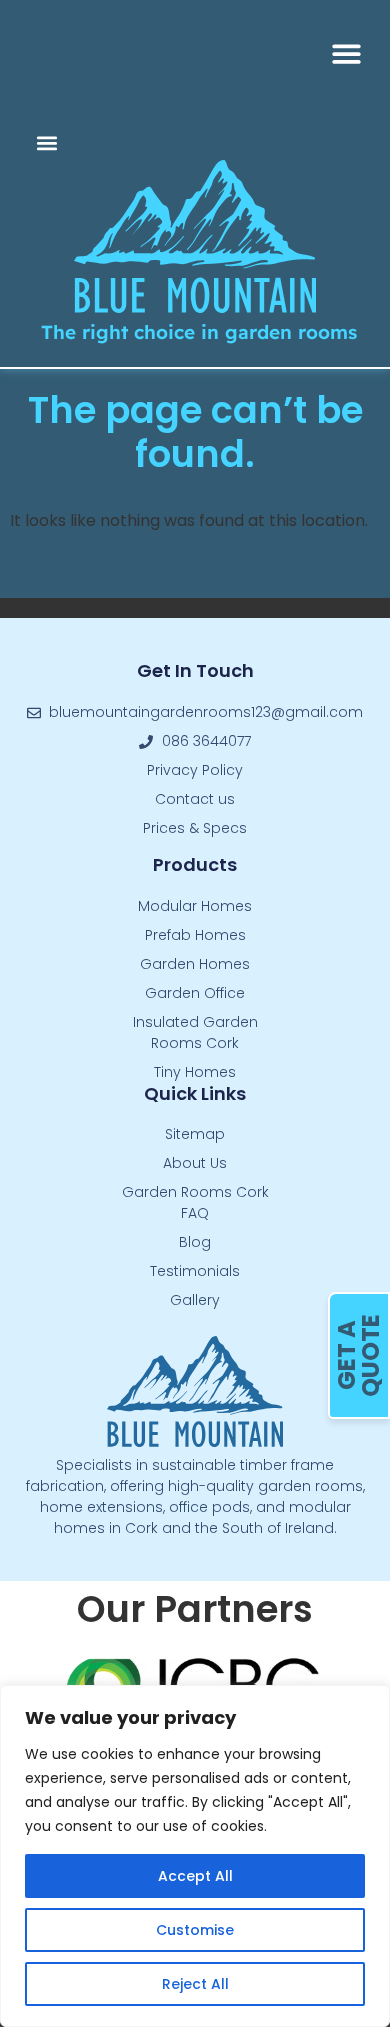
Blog (195, 1242)
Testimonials (195, 1271)
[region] (195, 1856)
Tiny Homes (195, 1072)
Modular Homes (195, 906)
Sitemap (195, 1134)
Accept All (195, 1876)
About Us (195, 1163)
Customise (195, 1930)
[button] (347, 53)
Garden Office (195, 993)
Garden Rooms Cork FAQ (195, 1202)
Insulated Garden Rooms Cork (195, 1032)
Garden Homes (195, 964)
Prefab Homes (195, 935)
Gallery (195, 1300)
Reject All (195, 1984)
